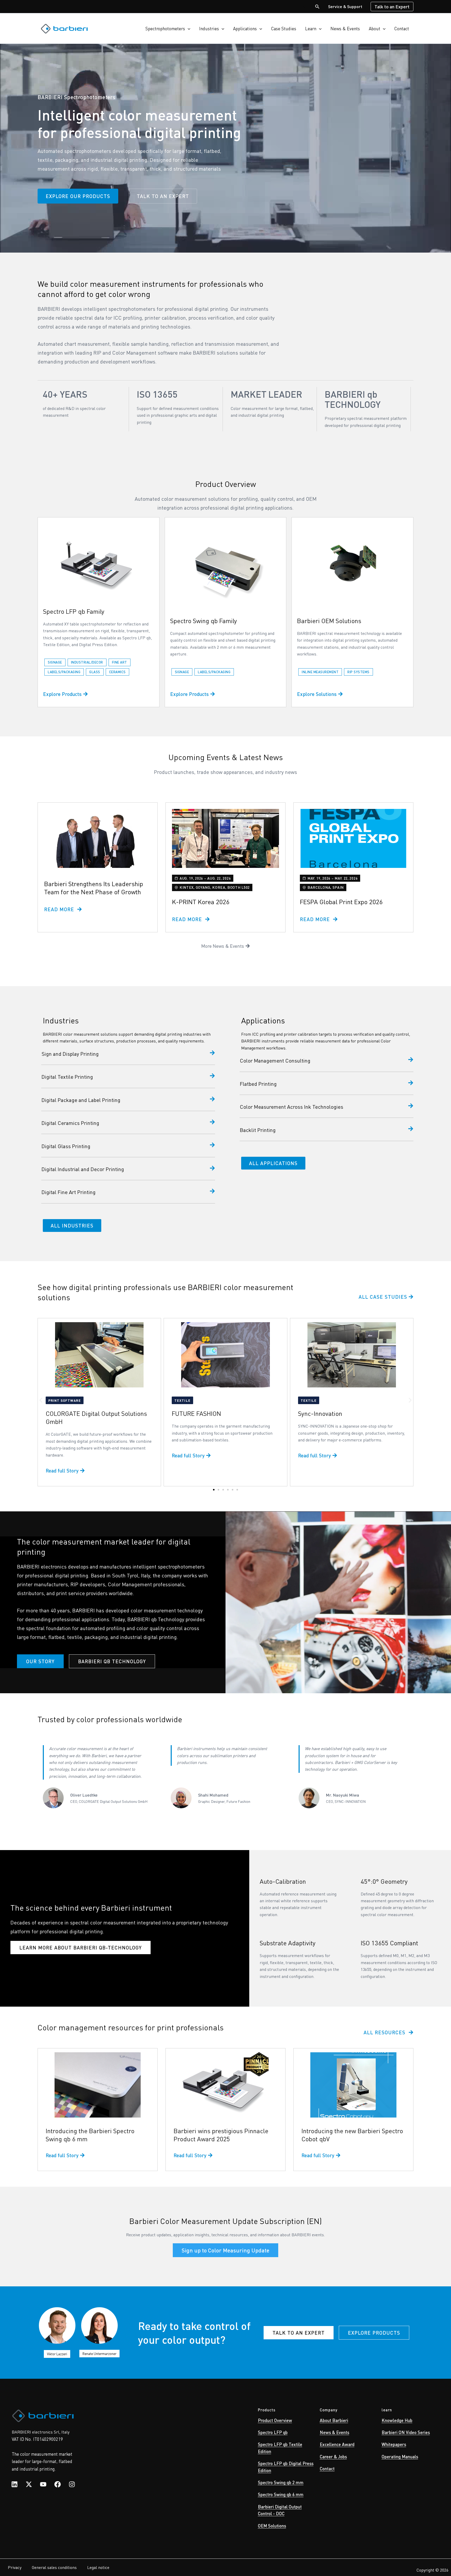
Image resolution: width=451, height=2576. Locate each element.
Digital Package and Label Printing (81, 1100)
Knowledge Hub (397, 2420)
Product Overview (275, 2420)
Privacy (15, 2567)
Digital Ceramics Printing (70, 1123)
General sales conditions (54, 2567)
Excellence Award (337, 2444)
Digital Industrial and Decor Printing (83, 1169)
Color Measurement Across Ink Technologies (292, 1107)
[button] (317, 7)
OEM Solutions (272, 2526)
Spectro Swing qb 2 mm (281, 2482)
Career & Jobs (333, 2456)
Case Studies (284, 28)
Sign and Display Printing (70, 1054)
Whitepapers (394, 2444)
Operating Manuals (400, 2456)
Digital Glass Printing (66, 1146)
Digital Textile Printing (67, 1077)
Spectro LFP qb (273, 2432)
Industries (209, 28)
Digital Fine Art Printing (69, 1192)
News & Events (345, 28)
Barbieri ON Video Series (406, 2432)
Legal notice (98, 2567)
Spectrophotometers (165, 28)
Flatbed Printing (258, 1084)
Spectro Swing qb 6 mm (281, 2494)
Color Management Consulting (275, 1060)
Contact (402, 28)
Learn (311, 28)
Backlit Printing (258, 1130)
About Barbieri (334, 2420)
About (375, 28)
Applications (245, 28)
